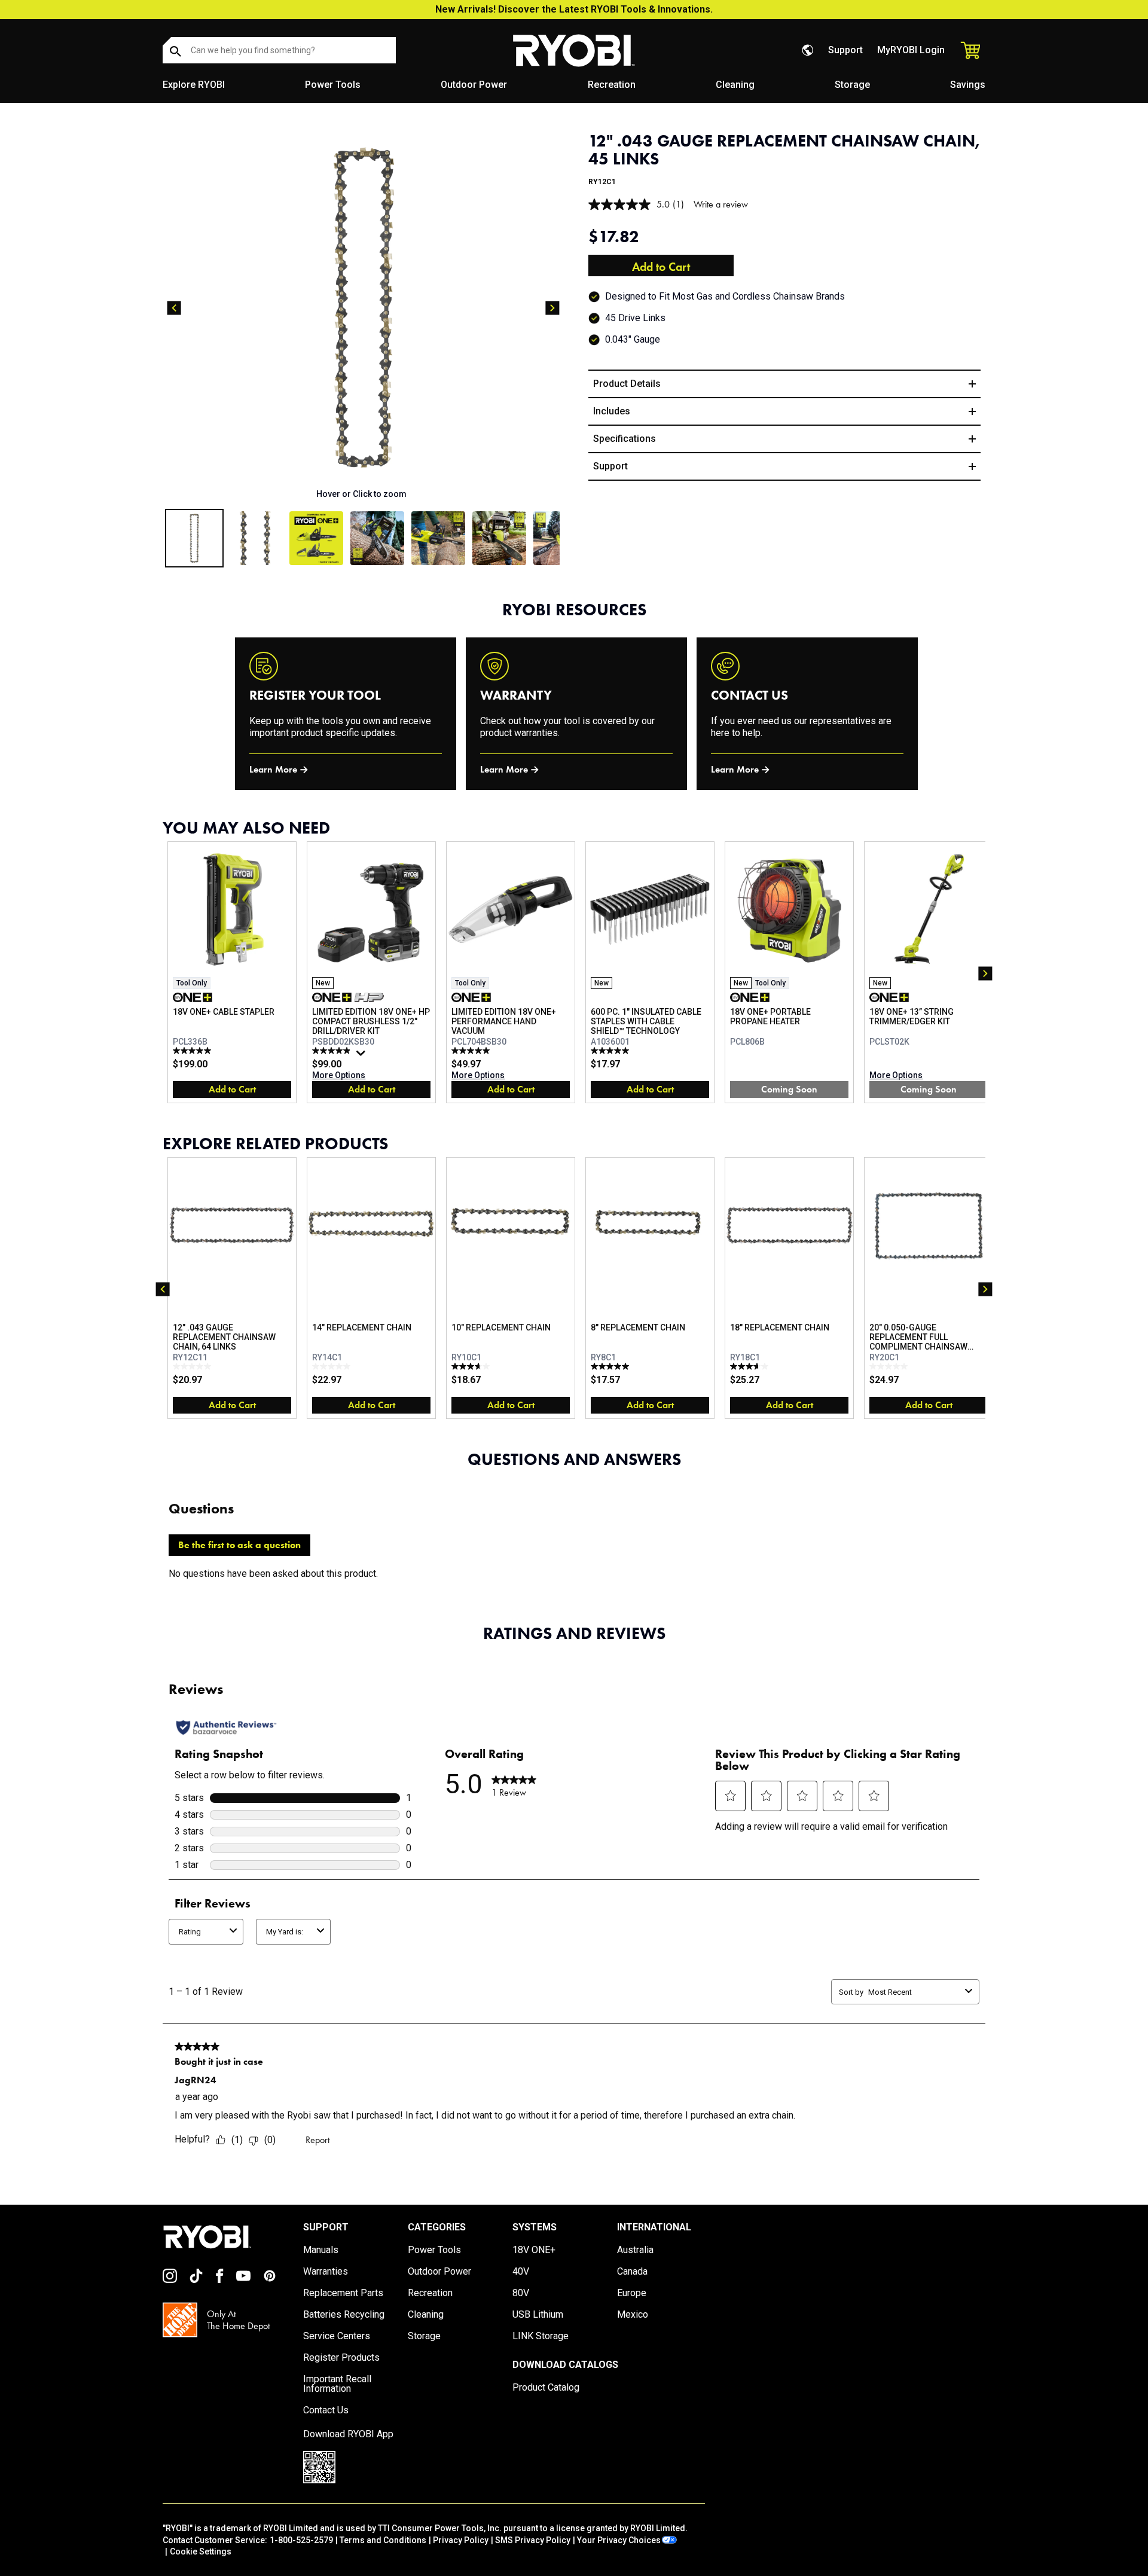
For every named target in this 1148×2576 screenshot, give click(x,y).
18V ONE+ (534, 2250)
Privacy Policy (461, 2540)
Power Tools (333, 85)
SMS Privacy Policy (533, 2540)
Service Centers (337, 2336)
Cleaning (735, 85)
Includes (612, 411)
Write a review (721, 204)
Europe (632, 2293)
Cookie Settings (201, 2551)
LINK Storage (541, 2336)
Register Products (341, 2358)
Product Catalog (546, 2388)
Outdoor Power (474, 85)
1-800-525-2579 (301, 2540)
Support (845, 50)
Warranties (326, 2272)
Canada (632, 2272)
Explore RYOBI (194, 85)
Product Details (627, 384)
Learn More (273, 769)
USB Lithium (538, 2315)
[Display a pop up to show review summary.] (362, 1056)
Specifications (625, 439)
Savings (968, 85)
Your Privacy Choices (619, 2540)
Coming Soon (789, 1089)
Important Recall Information (337, 2384)
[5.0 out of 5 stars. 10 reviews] (611, 1051)
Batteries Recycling (344, 2315)
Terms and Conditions (383, 2540)
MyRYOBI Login (911, 50)
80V (521, 2293)
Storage (852, 85)
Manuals (321, 2250)
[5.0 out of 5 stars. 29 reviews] (472, 1051)
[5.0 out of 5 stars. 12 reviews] (193, 1051)
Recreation (612, 85)
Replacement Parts (343, 2293)
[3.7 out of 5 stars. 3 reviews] (472, 1366)
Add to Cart (661, 267)
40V (521, 2272)
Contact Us (326, 2410)
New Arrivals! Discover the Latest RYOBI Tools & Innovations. (574, 9)
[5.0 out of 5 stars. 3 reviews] (611, 1366)
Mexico (633, 2315)
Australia (635, 2250)
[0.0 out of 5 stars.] (193, 1366)
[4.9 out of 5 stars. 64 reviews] (333, 1051)
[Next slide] (552, 308)
